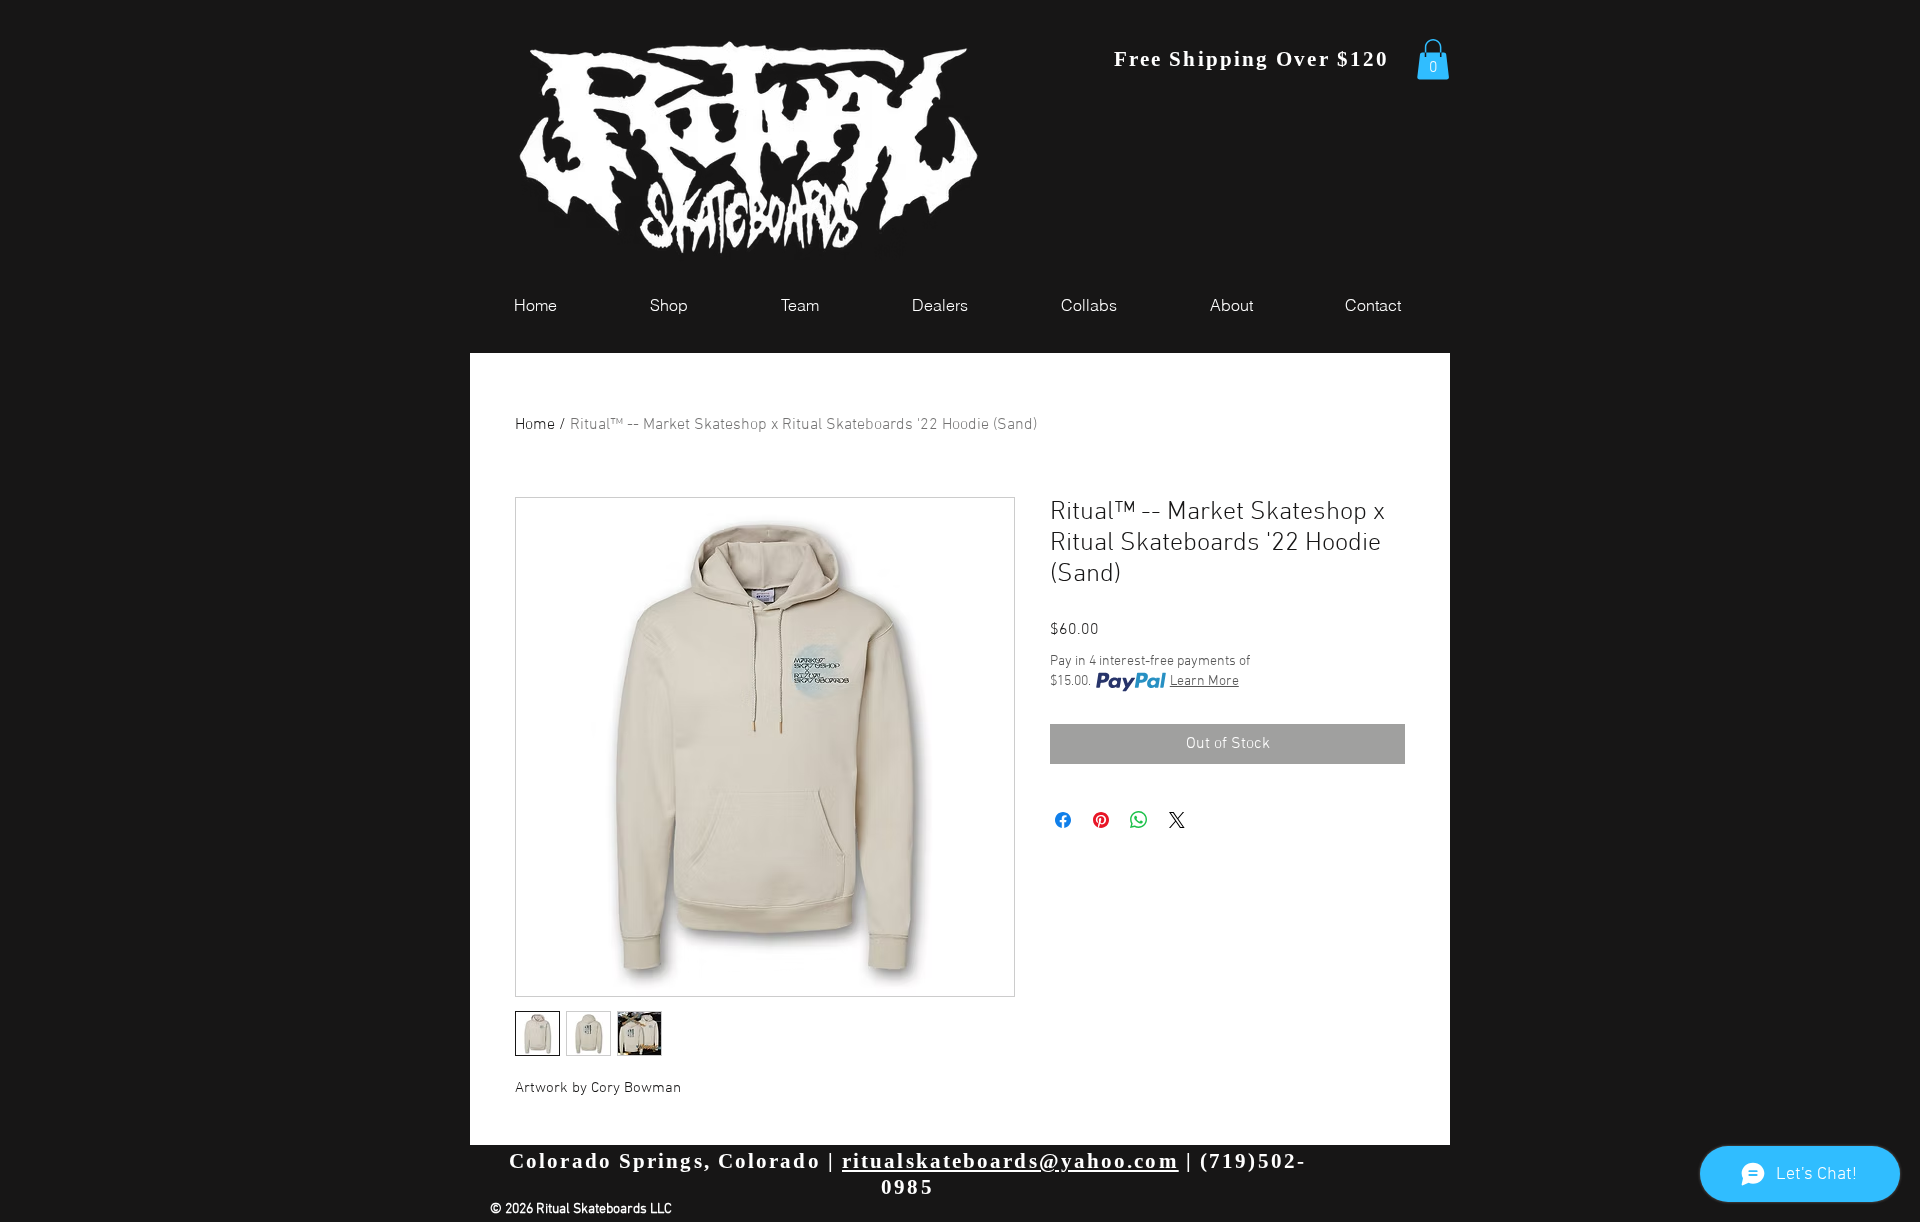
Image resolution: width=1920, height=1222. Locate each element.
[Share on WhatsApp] (1139, 820)
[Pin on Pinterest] (1101, 820)
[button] (1433, 59)
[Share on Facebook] (1063, 820)
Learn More (1204, 681)
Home (535, 425)
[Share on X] (1177, 820)
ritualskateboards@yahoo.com (1010, 1161)
